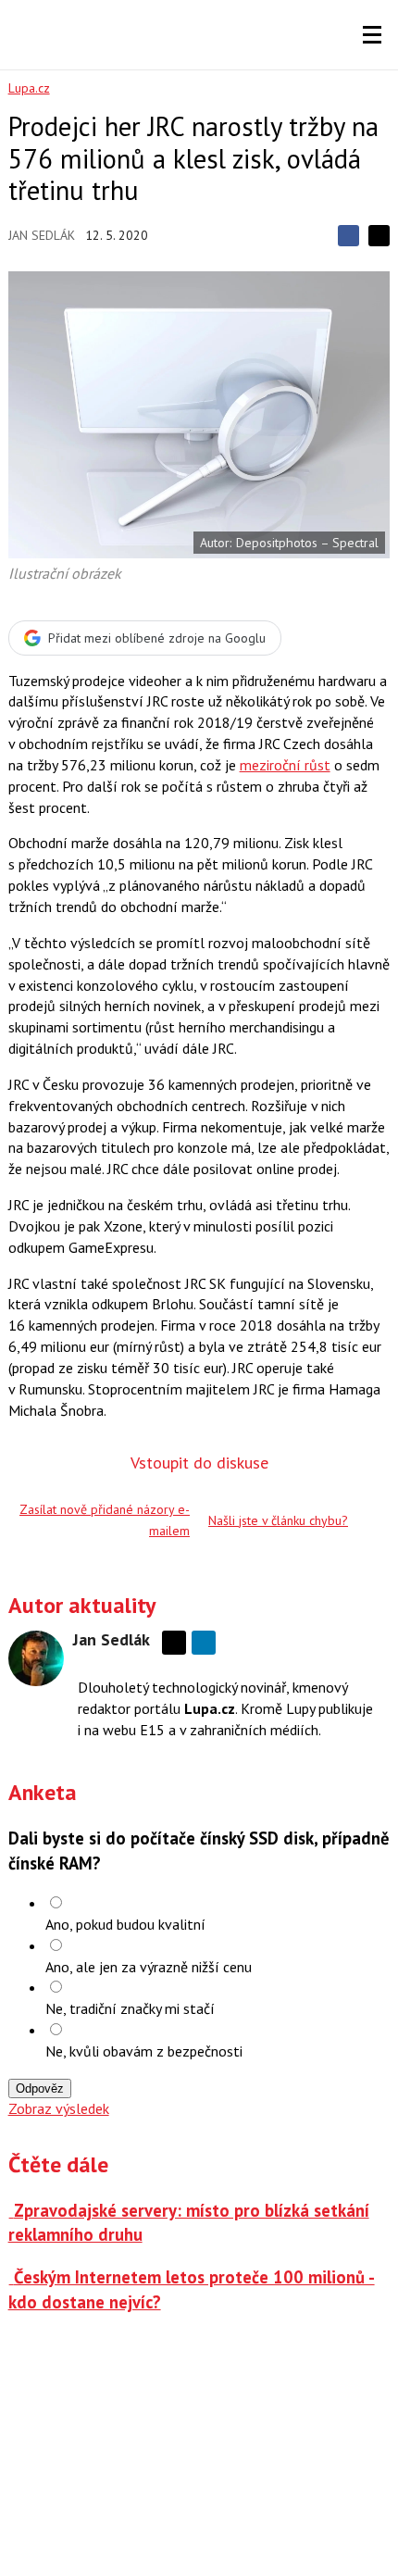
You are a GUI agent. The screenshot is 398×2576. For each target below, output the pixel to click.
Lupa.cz (29, 88)
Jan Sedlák (42, 235)
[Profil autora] (36, 1658)
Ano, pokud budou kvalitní (125, 1924)
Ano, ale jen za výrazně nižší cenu (149, 1967)
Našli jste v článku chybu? (278, 1520)
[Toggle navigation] (372, 35)
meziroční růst (285, 765)
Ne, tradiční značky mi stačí (130, 2008)
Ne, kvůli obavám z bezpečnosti (144, 2051)
